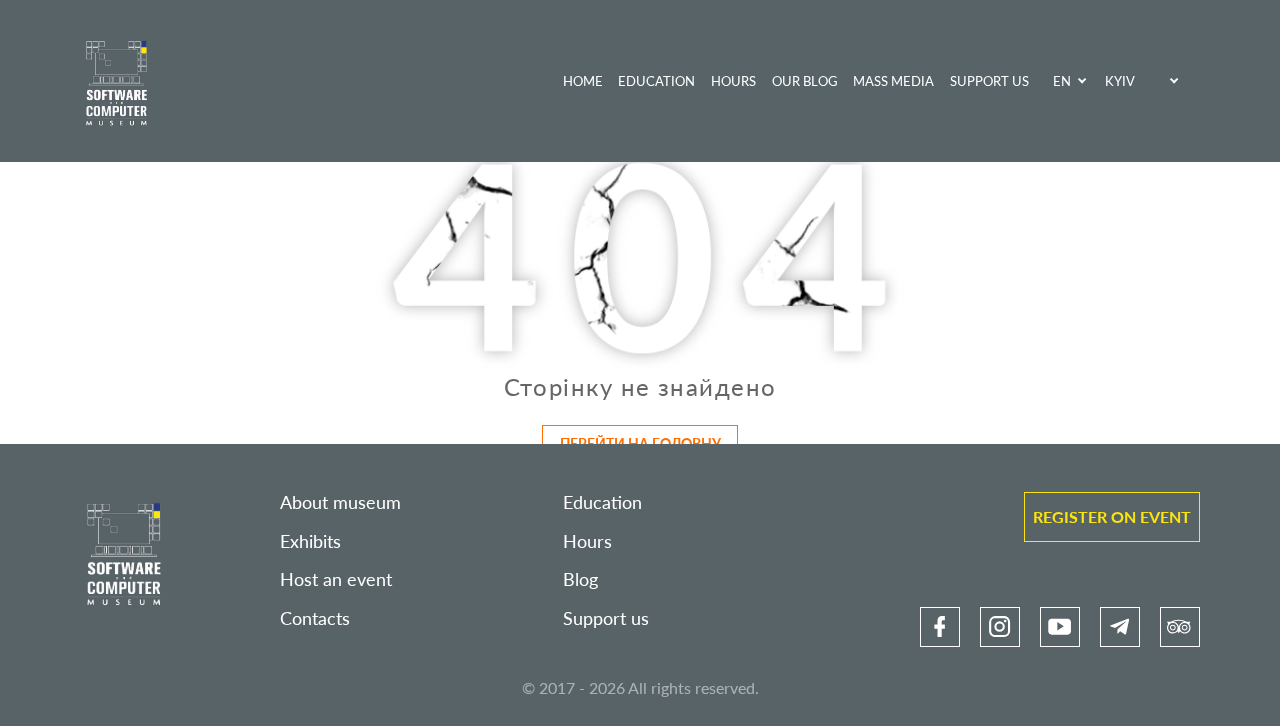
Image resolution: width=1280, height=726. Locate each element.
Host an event (336, 579)
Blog (580, 579)
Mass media (893, 81)
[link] (940, 627)
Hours (733, 81)
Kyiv (1120, 81)
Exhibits (310, 541)
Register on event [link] (1112, 516)
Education (656, 81)
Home (583, 81)
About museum (340, 502)
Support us (989, 81)
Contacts (315, 618)
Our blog (805, 81)
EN (1062, 81)
